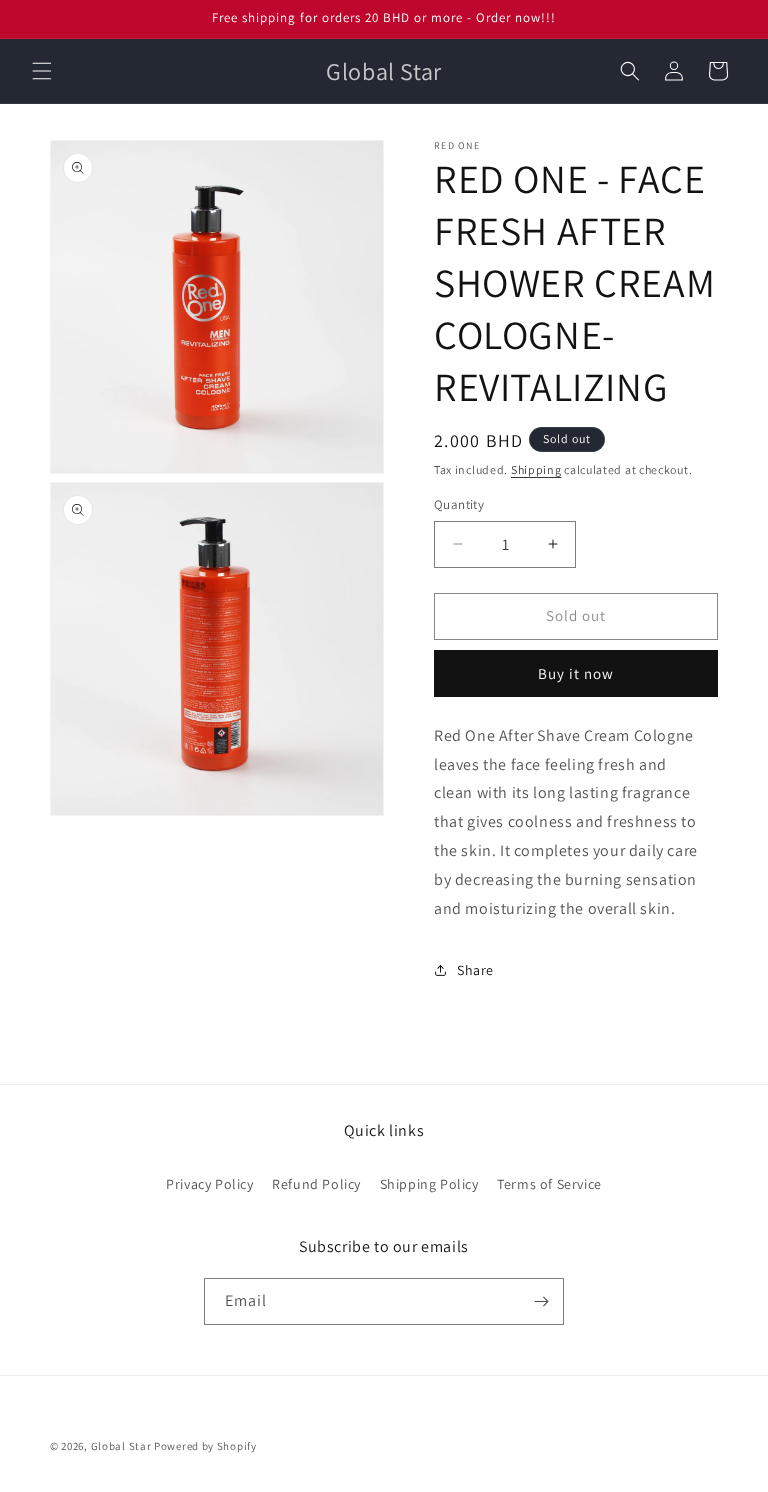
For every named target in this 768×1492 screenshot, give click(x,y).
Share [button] (475, 970)
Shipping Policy (429, 1184)
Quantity (459, 504)
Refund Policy (316, 1184)
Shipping (536, 469)
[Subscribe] (541, 1301)
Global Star (121, 1446)
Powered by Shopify (205, 1446)
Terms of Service (549, 1184)
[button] (42, 71)
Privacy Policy (209, 1184)
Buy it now (576, 673)
